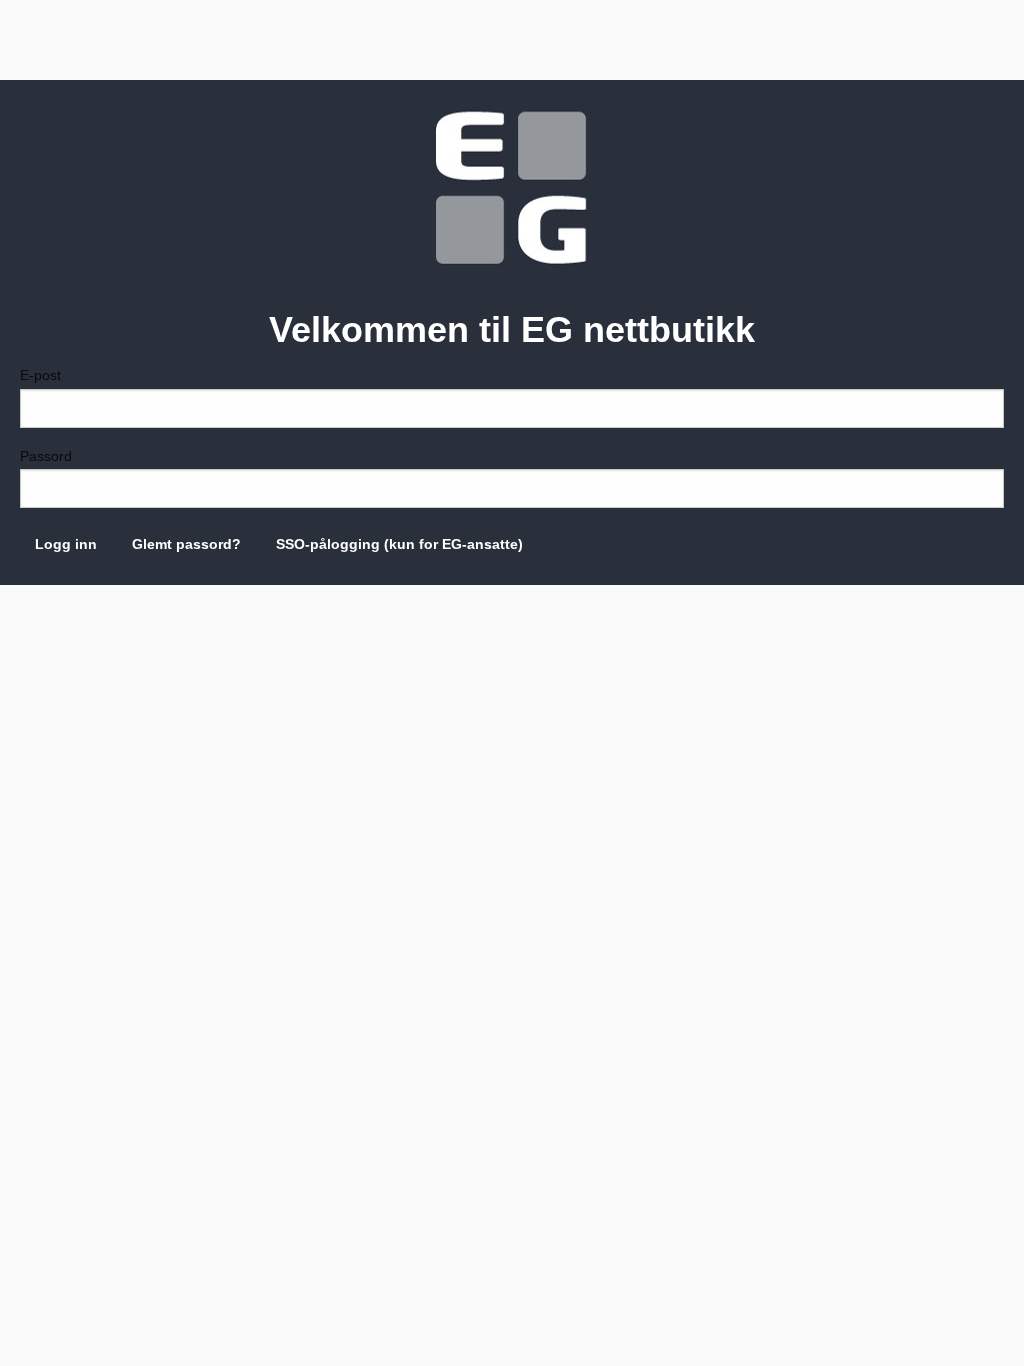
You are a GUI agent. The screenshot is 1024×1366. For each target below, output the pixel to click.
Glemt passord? (186, 544)
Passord (46, 456)
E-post (40, 375)
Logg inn (66, 544)
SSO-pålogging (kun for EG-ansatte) (399, 544)
